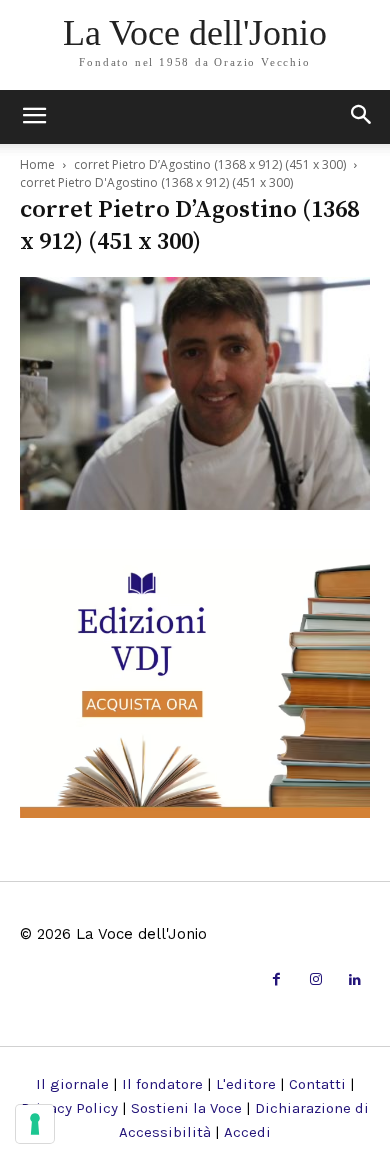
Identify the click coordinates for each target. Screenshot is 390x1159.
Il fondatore (162, 1084)
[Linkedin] (355, 980)
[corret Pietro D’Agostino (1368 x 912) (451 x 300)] (195, 503)
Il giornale (72, 1084)
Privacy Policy (69, 1108)
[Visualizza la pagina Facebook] (276, 980)
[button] (362, 117)
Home (37, 164)
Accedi (247, 1132)
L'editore (246, 1084)
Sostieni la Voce (186, 1108)
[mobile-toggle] (34, 117)
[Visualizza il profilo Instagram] (315, 980)
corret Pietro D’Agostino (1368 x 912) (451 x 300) (210, 164)
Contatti (317, 1084)
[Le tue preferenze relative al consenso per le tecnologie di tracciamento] (35, 1124)
